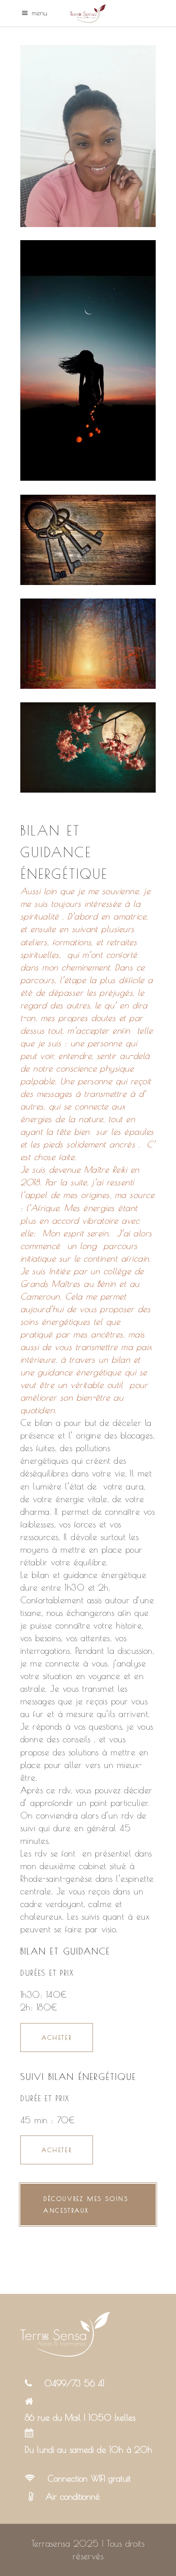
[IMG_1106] (88, 747)
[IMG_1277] (88, 360)
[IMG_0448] (88, 644)
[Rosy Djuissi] (88, 136)
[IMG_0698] (88, 540)
